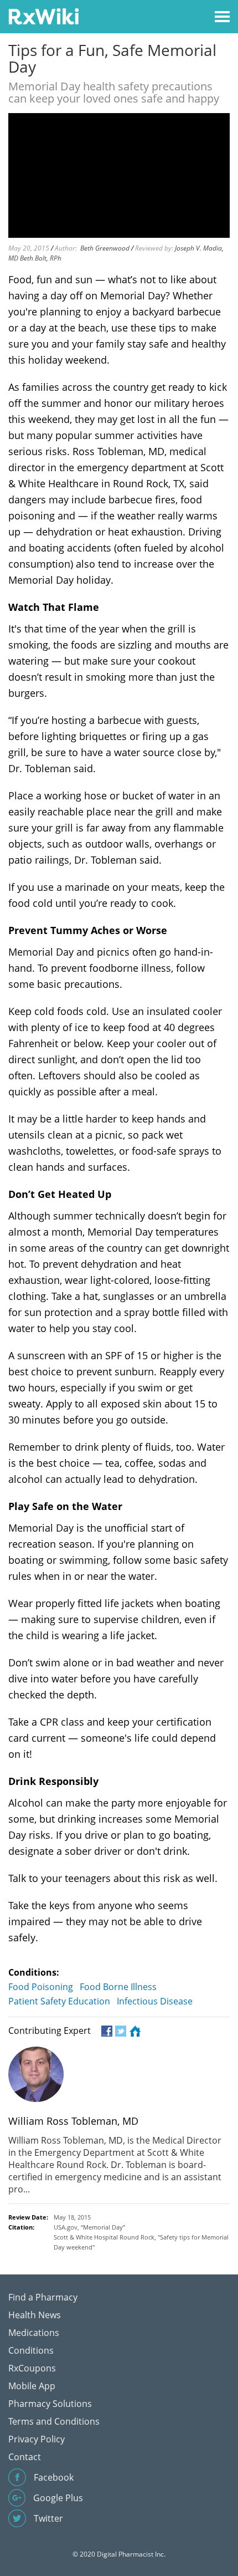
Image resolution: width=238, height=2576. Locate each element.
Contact (25, 2457)
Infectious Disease (155, 2001)
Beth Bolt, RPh (41, 258)
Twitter (120, 2031)
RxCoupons (32, 2368)
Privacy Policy (37, 2439)
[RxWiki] (43, 16)
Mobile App (32, 2386)
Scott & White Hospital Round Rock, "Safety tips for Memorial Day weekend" (141, 2242)
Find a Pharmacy (43, 2297)
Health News (35, 2315)
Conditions (31, 2350)
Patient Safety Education (59, 2001)
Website (134, 2031)
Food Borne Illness (118, 1987)
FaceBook (106, 2031)
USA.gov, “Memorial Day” (89, 2227)
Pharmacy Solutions (50, 2404)
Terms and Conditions (54, 2421)
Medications (34, 2333)
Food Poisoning (41, 1987)
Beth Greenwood (105, 248)
